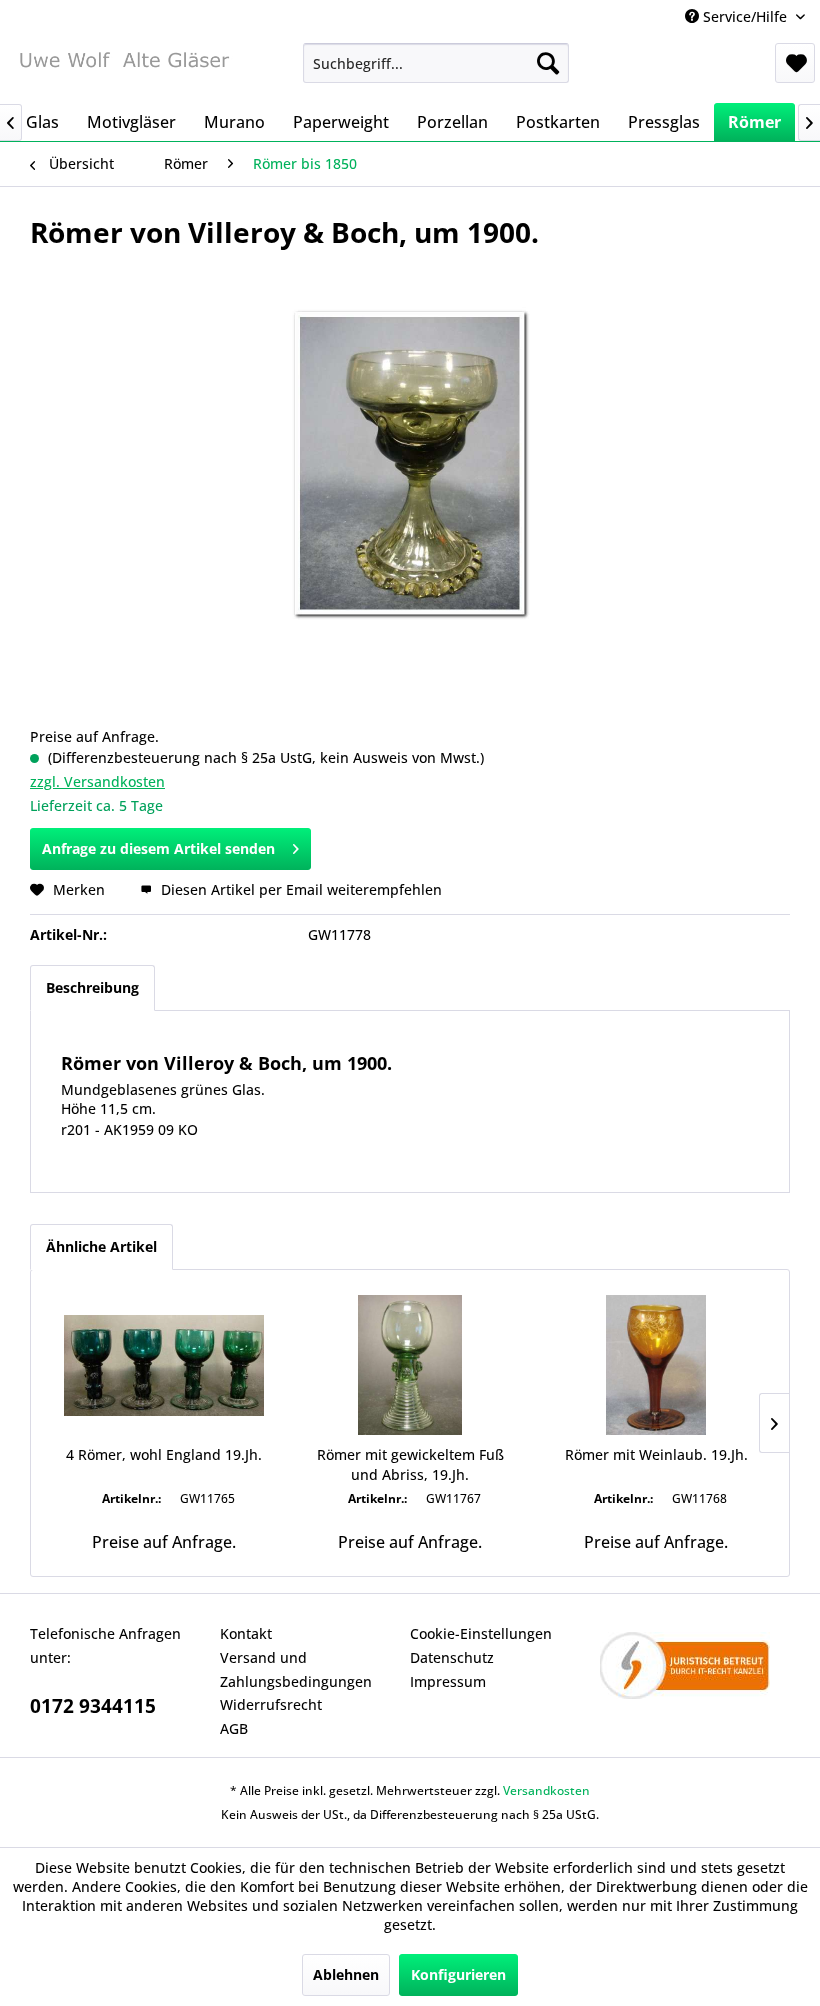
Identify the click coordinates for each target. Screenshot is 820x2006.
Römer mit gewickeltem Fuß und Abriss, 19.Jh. (410, 1464)
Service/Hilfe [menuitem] (745, 16)
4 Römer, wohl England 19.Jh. (164, 1454)
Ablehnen (346, 1974)
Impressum (448, 1681)
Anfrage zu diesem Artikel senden (158, 848)
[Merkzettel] (795, 63)
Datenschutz (452, 1657)
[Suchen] (548, 63)
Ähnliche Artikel (101, 1246)
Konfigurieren (458, 1974)
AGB (234, 1728)
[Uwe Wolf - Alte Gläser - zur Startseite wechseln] (123, 68)
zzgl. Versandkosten (97, 781)
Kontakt (246, 1633)
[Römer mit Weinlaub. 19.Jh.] (656, 1365)
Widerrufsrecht (271, 1704)
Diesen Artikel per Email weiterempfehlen (299, 889)
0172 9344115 (93, 1706)
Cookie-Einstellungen (481, 1633)
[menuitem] (436, 63)
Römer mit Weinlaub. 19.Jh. (656, 1454)
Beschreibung (92, 987)
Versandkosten (546, 1790)
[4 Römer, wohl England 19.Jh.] (164, 1365)
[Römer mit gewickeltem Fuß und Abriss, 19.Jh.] (410, 1365)
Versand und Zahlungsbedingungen (296, 1669)
